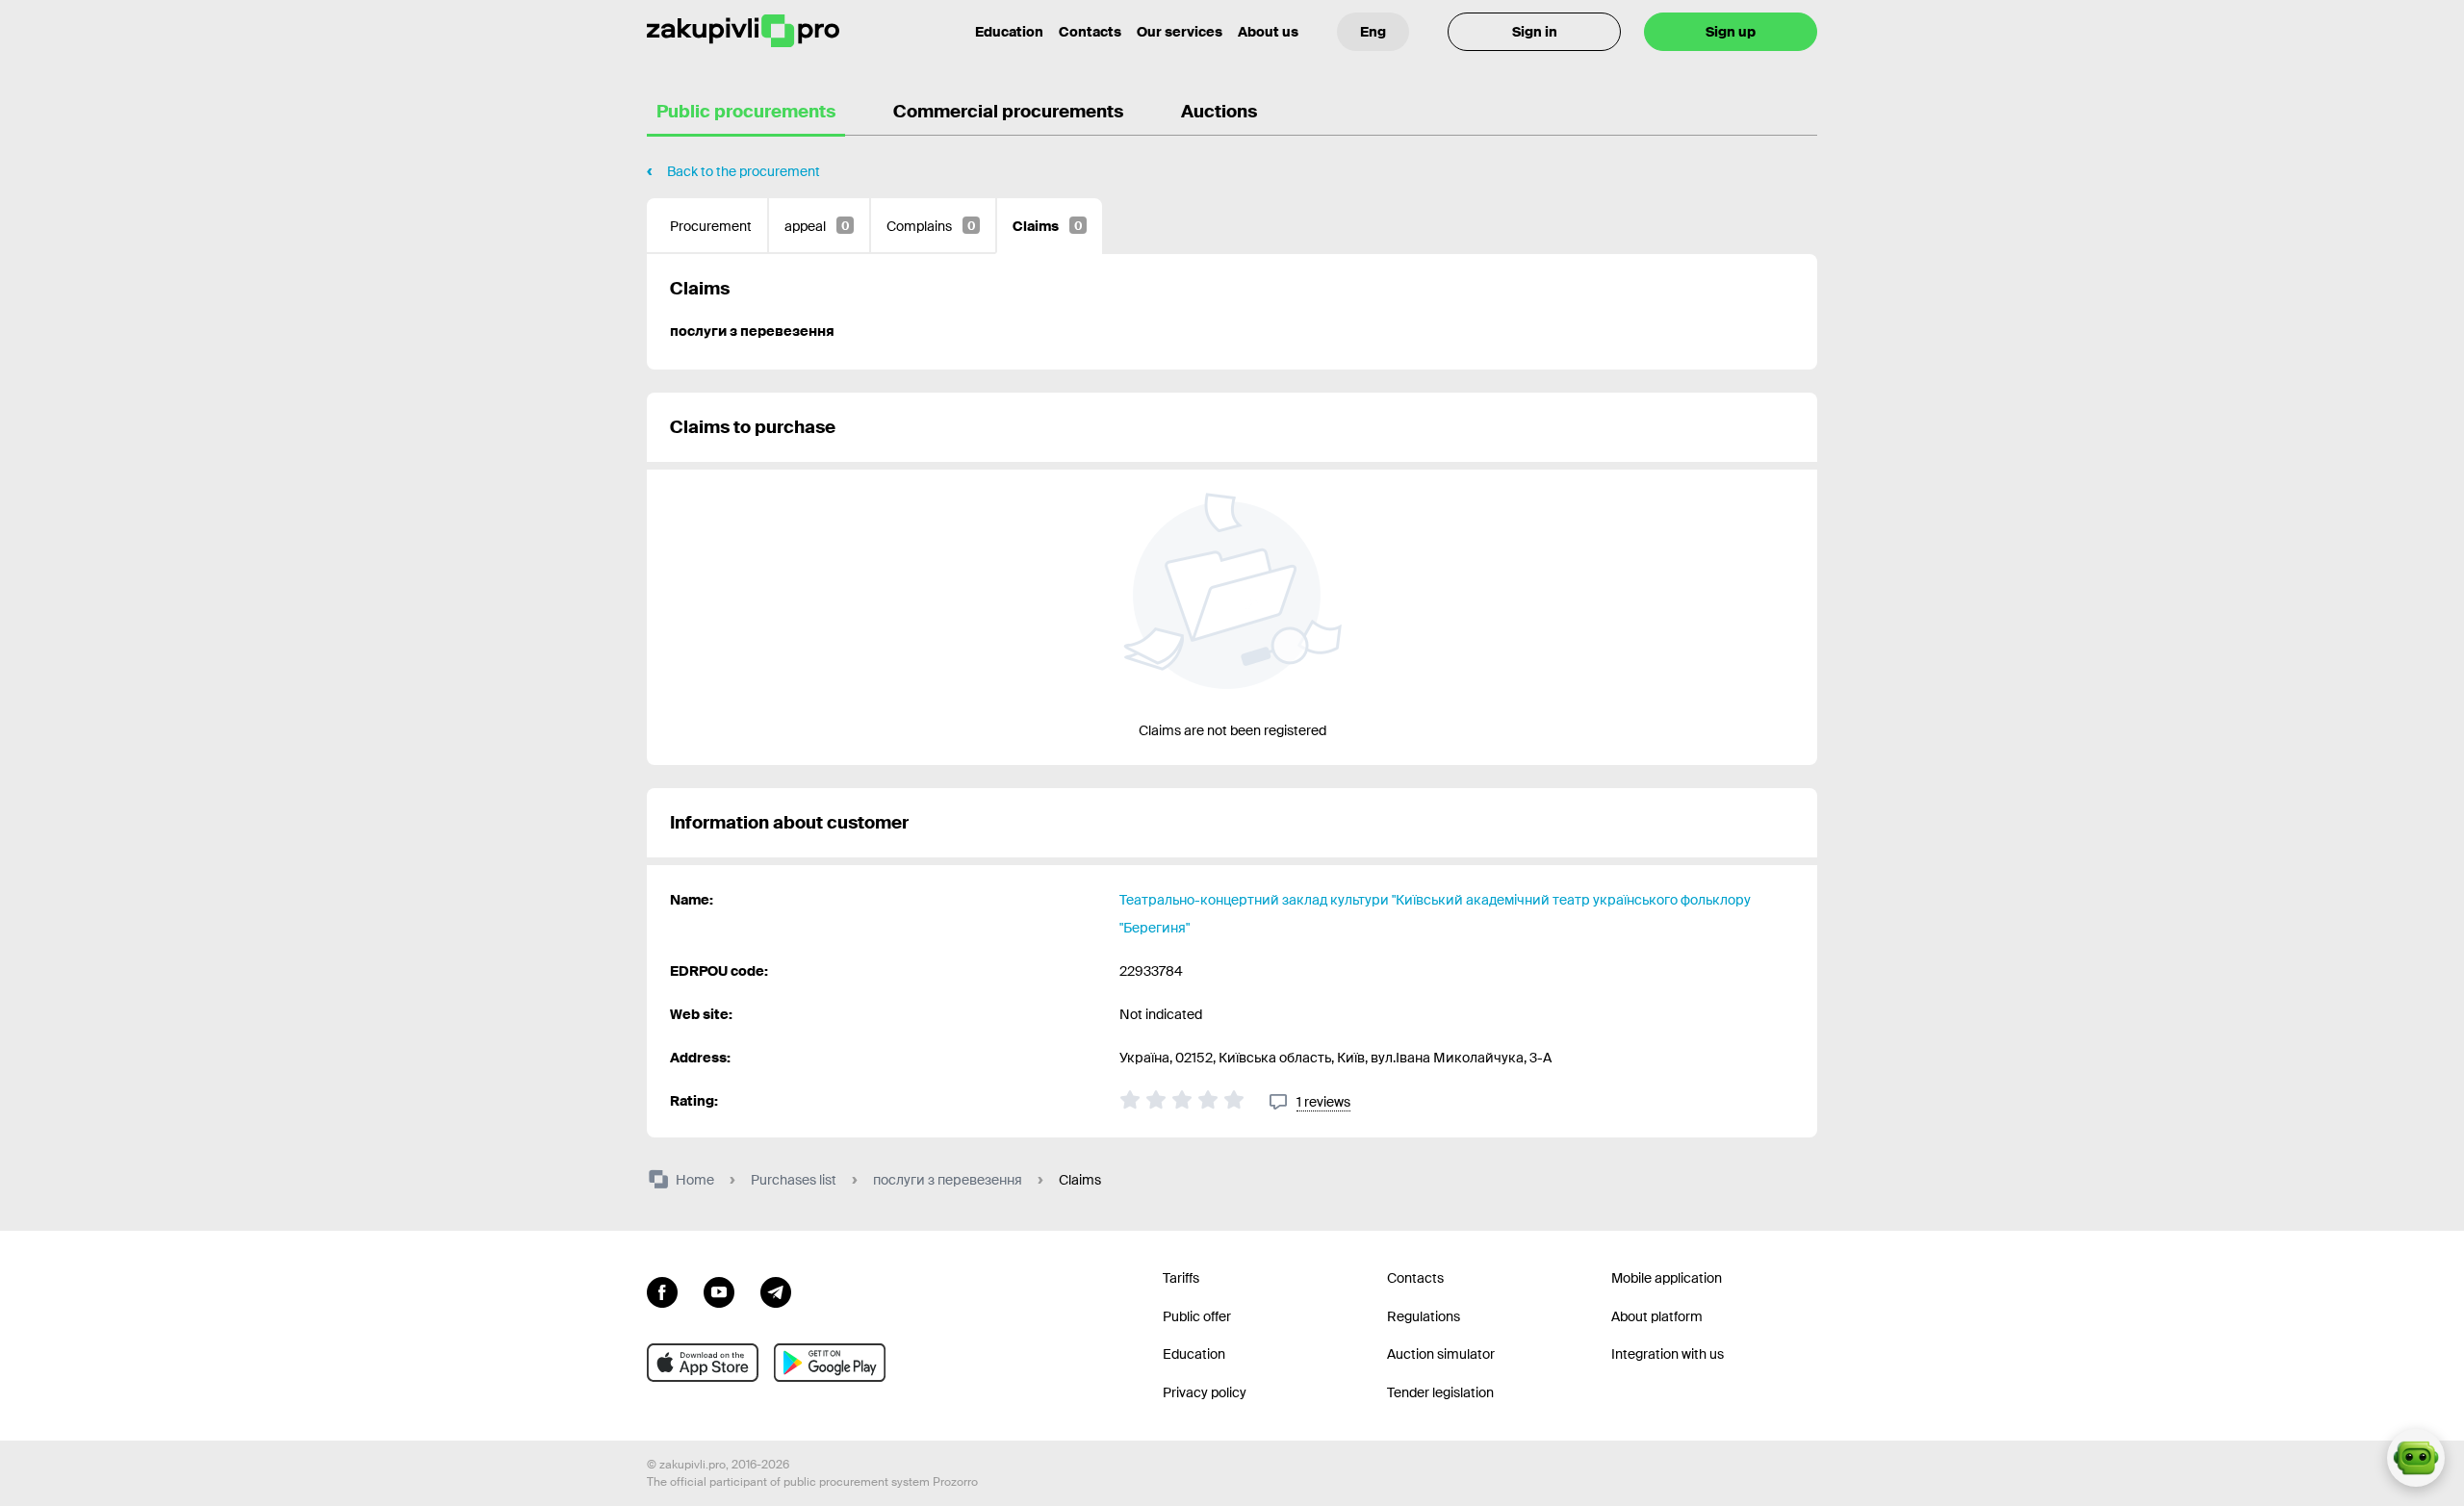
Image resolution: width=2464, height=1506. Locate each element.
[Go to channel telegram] (776, 1290)
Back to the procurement (744, 171)
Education (1009, 32)
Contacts (1090, 32)
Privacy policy (1205, 1392)
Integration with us (1668, 1354)
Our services (1180, 32)
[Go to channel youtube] (719, 1290)
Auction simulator (1441, 1354)
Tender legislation (1440, 1392)
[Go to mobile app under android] (830, 1363)
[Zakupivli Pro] (743, 31)
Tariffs (1181, 1278)
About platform (1657, 1316)
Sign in (1535, 32)
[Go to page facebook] (662, 1290)
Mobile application (1667, 1278)
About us (1268, 32)
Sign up (1731, 32)
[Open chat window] (2416, 1458)
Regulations (1424, 1316)
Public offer (1197, 1316)
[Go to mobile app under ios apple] (703, 1363)
